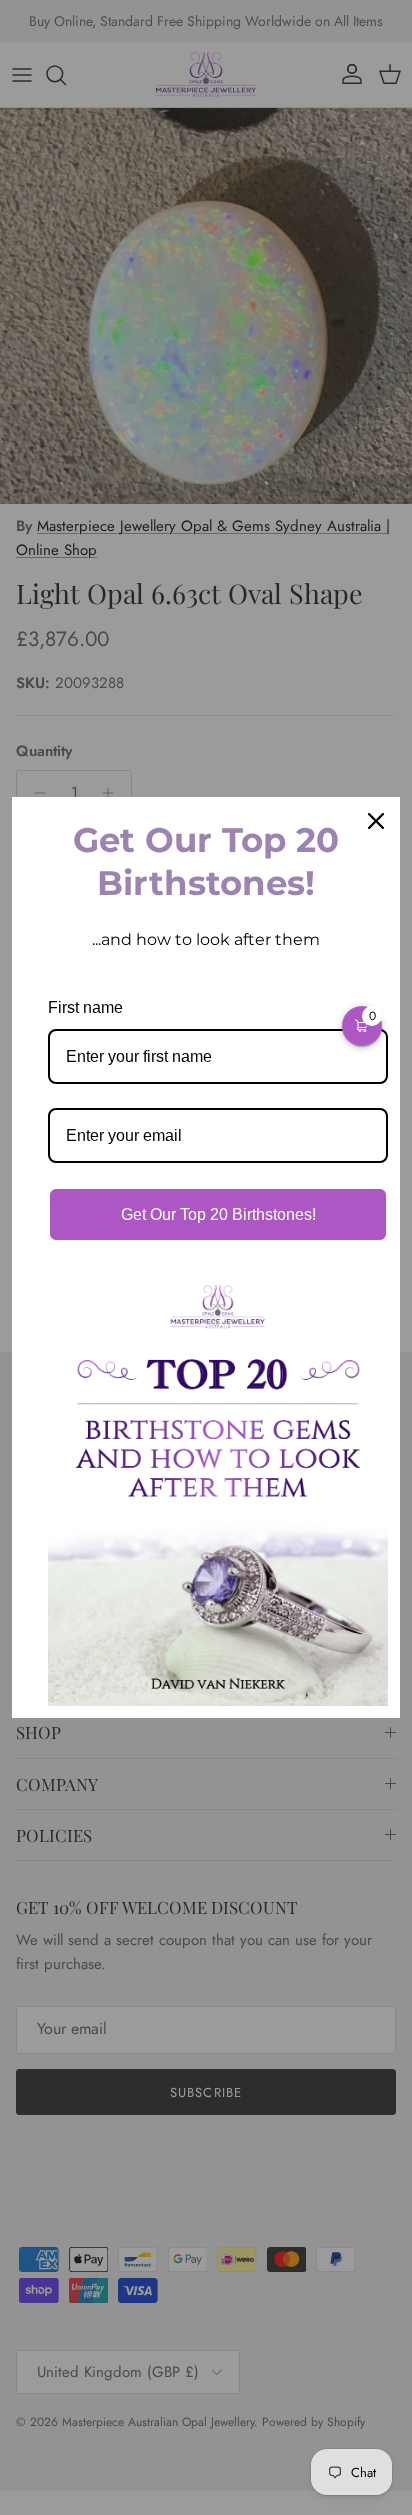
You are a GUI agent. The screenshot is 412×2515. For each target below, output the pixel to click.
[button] (362, 1026)
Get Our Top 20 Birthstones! (218, 1214)
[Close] (376, 821)
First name (85, 1007)
